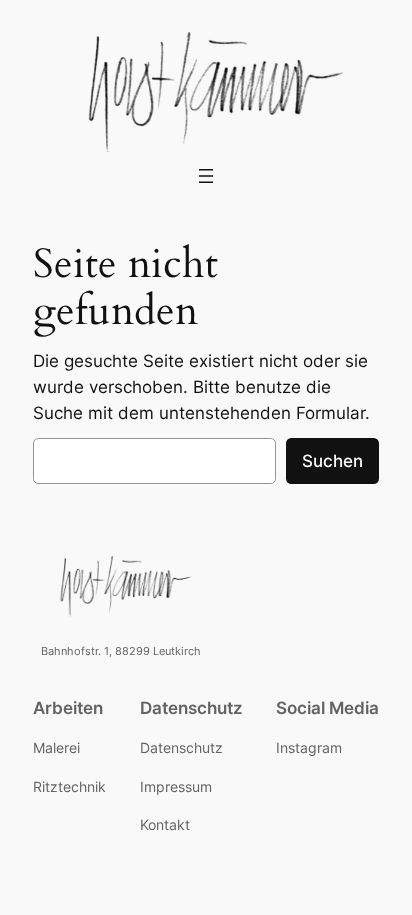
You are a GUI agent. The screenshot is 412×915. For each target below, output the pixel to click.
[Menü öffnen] (206, 176)
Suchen (332, 461)
